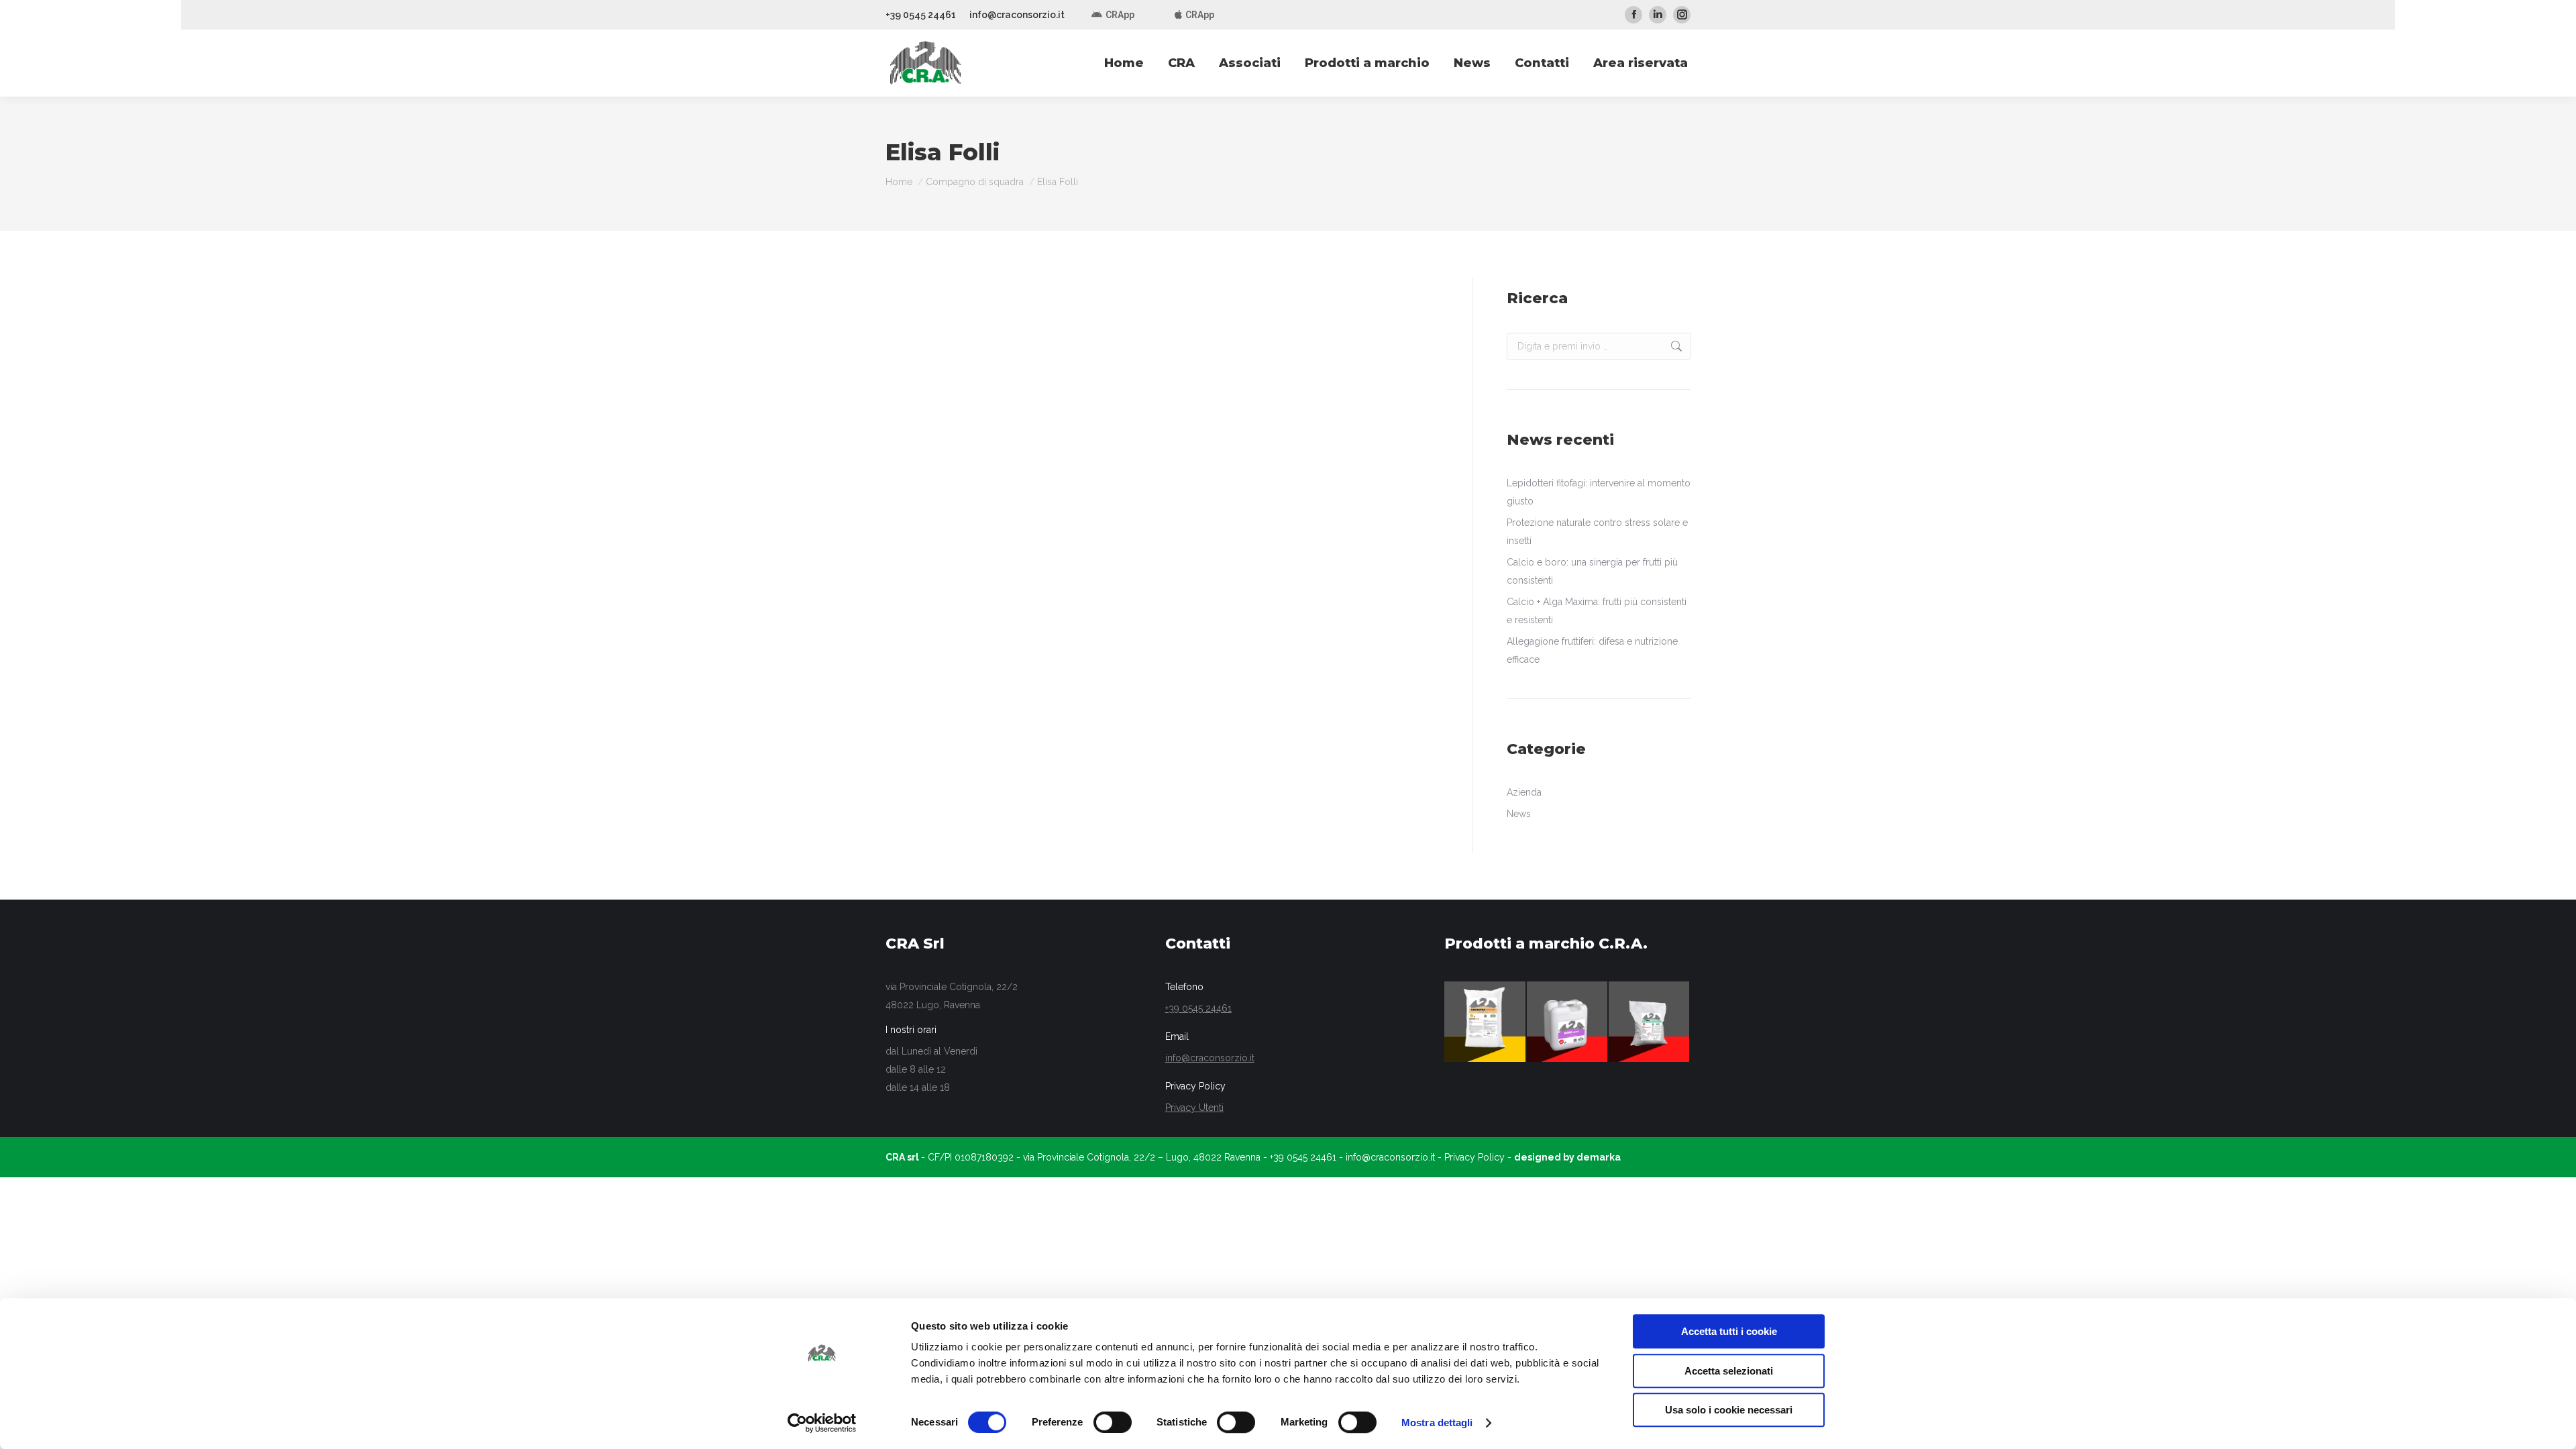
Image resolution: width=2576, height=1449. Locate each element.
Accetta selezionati (1729, 1371)
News (1519, 814)
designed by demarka (1567, 1157)
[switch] (1113, 1422)
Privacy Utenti (1194, 1108)
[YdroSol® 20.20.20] (1650, 1022)
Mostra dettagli (1437, 1423)
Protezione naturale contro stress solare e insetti (1597, 532)
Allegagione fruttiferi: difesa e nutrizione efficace (1592, 650)
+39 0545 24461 (921, 15)
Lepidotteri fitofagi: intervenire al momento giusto (1599, 492)
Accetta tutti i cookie (1729, 1331)
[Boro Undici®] (1568, 1022)
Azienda (1524, 792)
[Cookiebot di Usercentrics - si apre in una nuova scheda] (822, 1423)
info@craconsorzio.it (1017, 15)
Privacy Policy (1474, 1157)
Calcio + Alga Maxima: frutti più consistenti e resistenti (1597, 611)
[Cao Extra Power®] (1485, 1022)
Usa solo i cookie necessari (1729, 1410)
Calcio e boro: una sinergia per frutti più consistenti (1592, 571)
